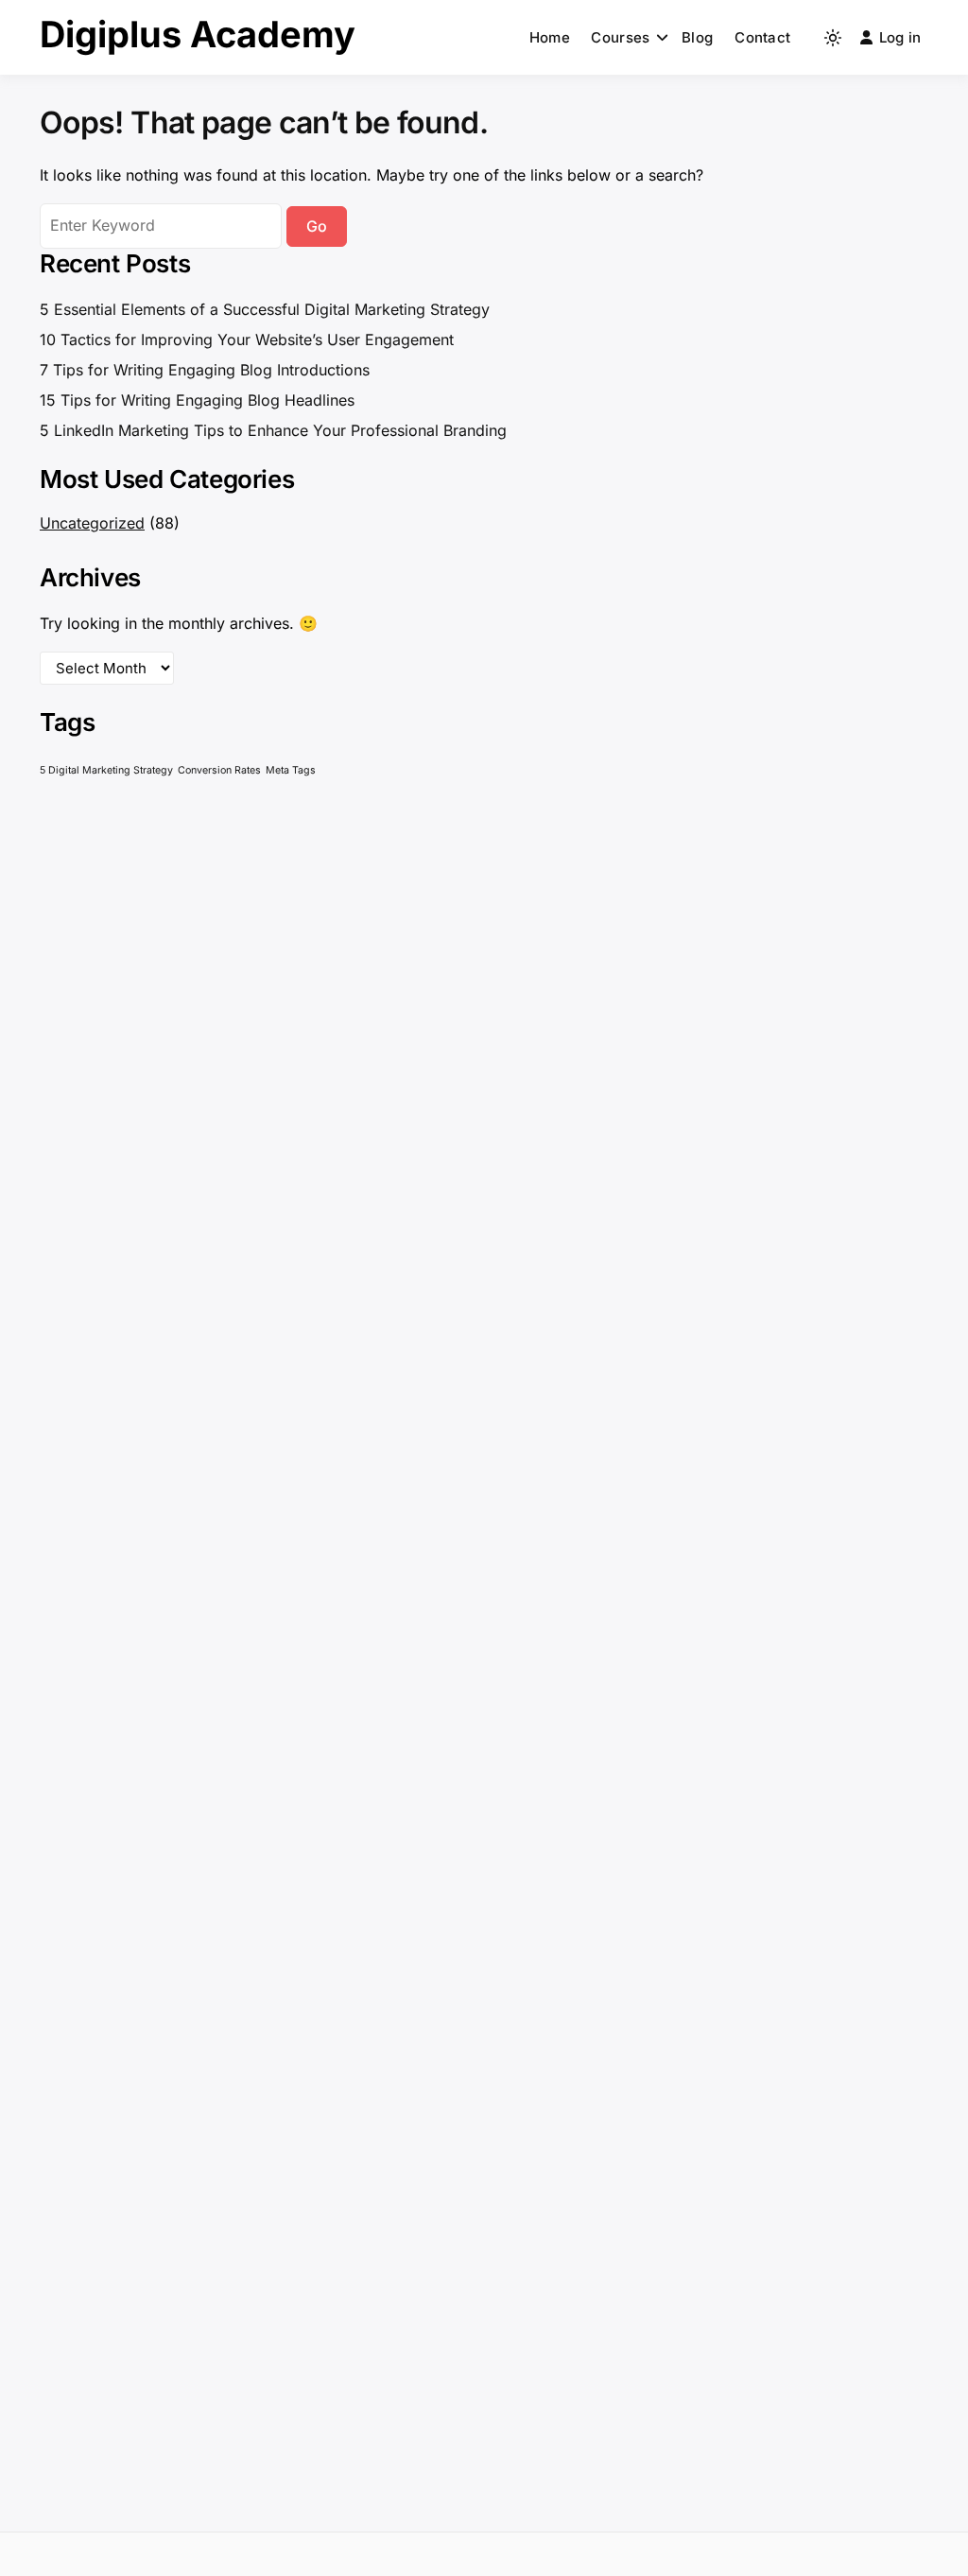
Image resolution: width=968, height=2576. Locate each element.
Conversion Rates (219, 770)
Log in (900, 37)
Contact (762, 37)
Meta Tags (291, 770)
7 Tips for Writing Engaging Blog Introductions (205, 370)
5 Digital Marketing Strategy (106, 770)
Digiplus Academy (198, 34)
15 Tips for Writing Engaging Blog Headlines (197, 400)
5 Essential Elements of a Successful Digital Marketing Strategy (265, 309)
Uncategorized (92, 523)
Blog (697, 37)
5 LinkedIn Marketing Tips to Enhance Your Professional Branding (273, 430)
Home (550, 37)
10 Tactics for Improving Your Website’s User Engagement (247, 339)
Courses (620, 37)
